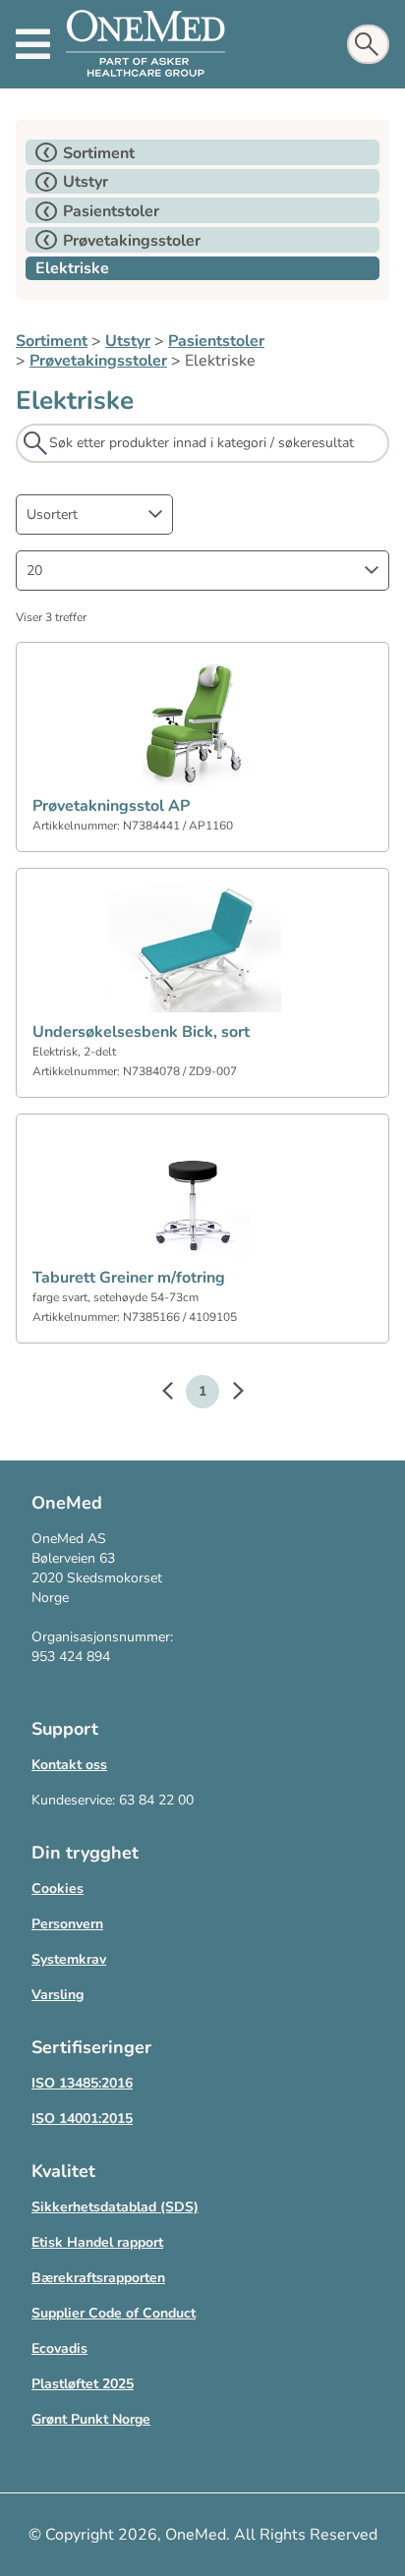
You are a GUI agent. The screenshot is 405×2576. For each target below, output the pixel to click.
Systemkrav (69, 1959)
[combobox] (94, 515)
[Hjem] (145, 44)
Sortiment (52, 341)
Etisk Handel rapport (97, 2242)
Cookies (58, 1889)
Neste (228, 1394)
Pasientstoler (216, 341)
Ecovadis (59, 2348)
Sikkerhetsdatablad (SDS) (115, 2207)
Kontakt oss (69, 1765)
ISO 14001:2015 (82, 2118)
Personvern (67, 1924)
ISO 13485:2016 (82, 2083)
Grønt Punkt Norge (91, 2419)
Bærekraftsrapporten (98, 2278)
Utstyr (128, 341)
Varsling (58, 1995)
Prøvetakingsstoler (98, 361)
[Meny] (33, 44)
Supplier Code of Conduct (114, 2313)
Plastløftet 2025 (83, 2384)
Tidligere (177, 1394)
